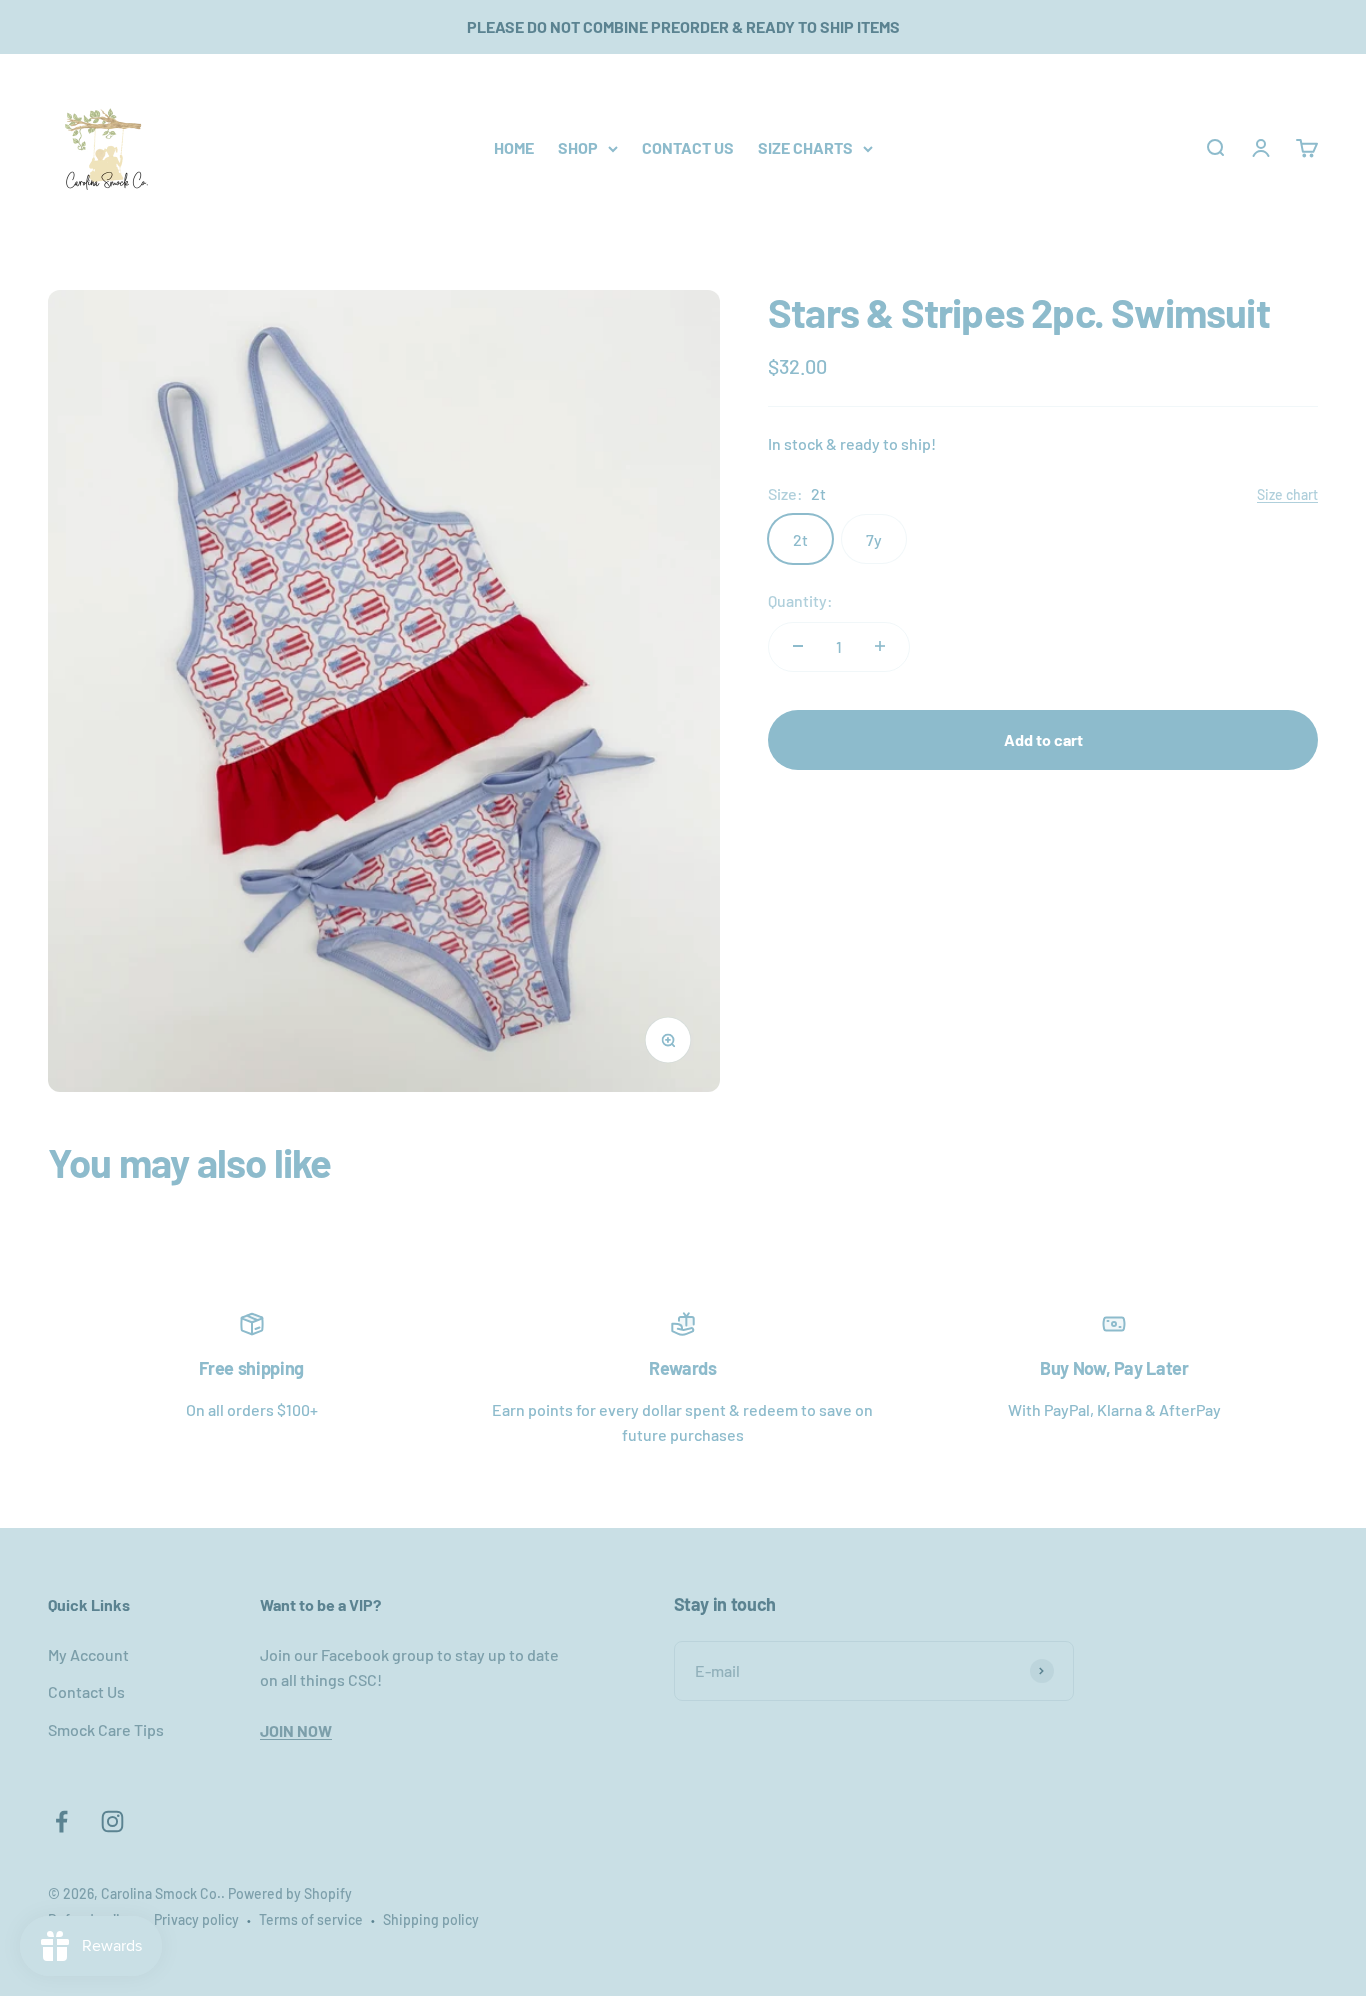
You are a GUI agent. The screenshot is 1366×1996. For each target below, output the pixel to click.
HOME (514, 147)
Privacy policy (196, 1919)
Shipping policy (431, 1919)
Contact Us (86, 1691)
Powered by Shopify (290, 1893)
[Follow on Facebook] (61, 1821)
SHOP (578, 147)
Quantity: (800, 600)
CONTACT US (688, 147)
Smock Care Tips (106, 1729)
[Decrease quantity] (798, 646)
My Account (88, 1654)
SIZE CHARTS (805, 147)
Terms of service (311, 1919)
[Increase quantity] (880, 646)
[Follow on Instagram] (112, 1821)
